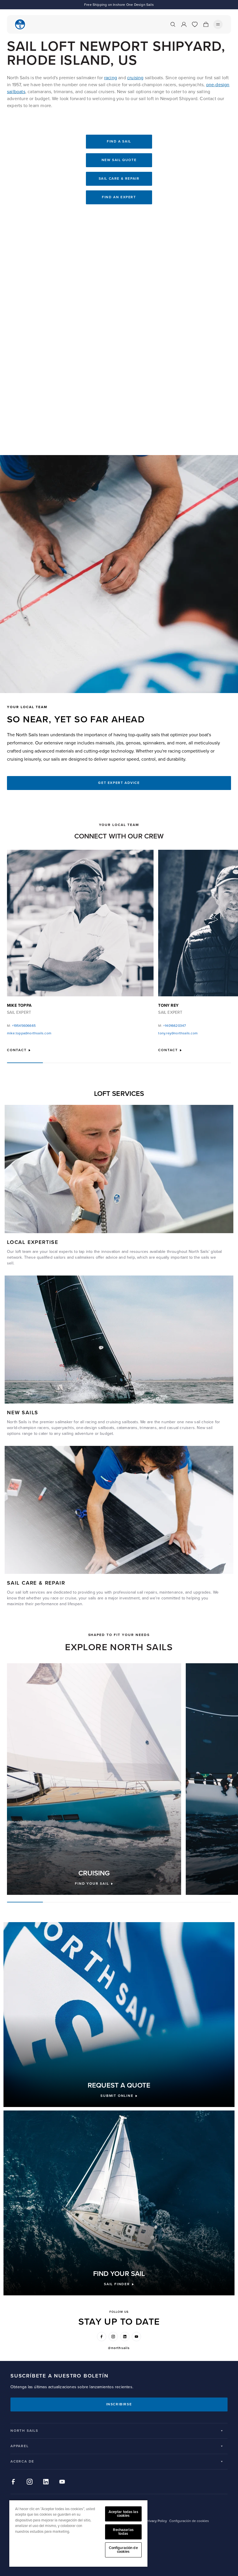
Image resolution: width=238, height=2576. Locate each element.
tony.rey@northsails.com (178, 1033)
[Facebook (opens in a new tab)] (102, 2337)
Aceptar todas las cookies (123, 2514)
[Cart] (206, 24)
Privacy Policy (156, 2521)
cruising (135, 78)
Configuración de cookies (123, 2550)
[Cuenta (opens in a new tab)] (184, 24)
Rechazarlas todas (123, 2532)
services (37, 1592)
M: (21, 1026)
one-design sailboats (95, 1428)
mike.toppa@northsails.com (29, 1033)
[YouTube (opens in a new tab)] (136, 2337)
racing (111, 78)
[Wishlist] (195, 24)
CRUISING (94, 1873)
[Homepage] (20, 24)
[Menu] (218, 24)
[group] (94, 1779)
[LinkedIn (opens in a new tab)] (125, 2337)
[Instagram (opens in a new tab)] (113, 2337)
